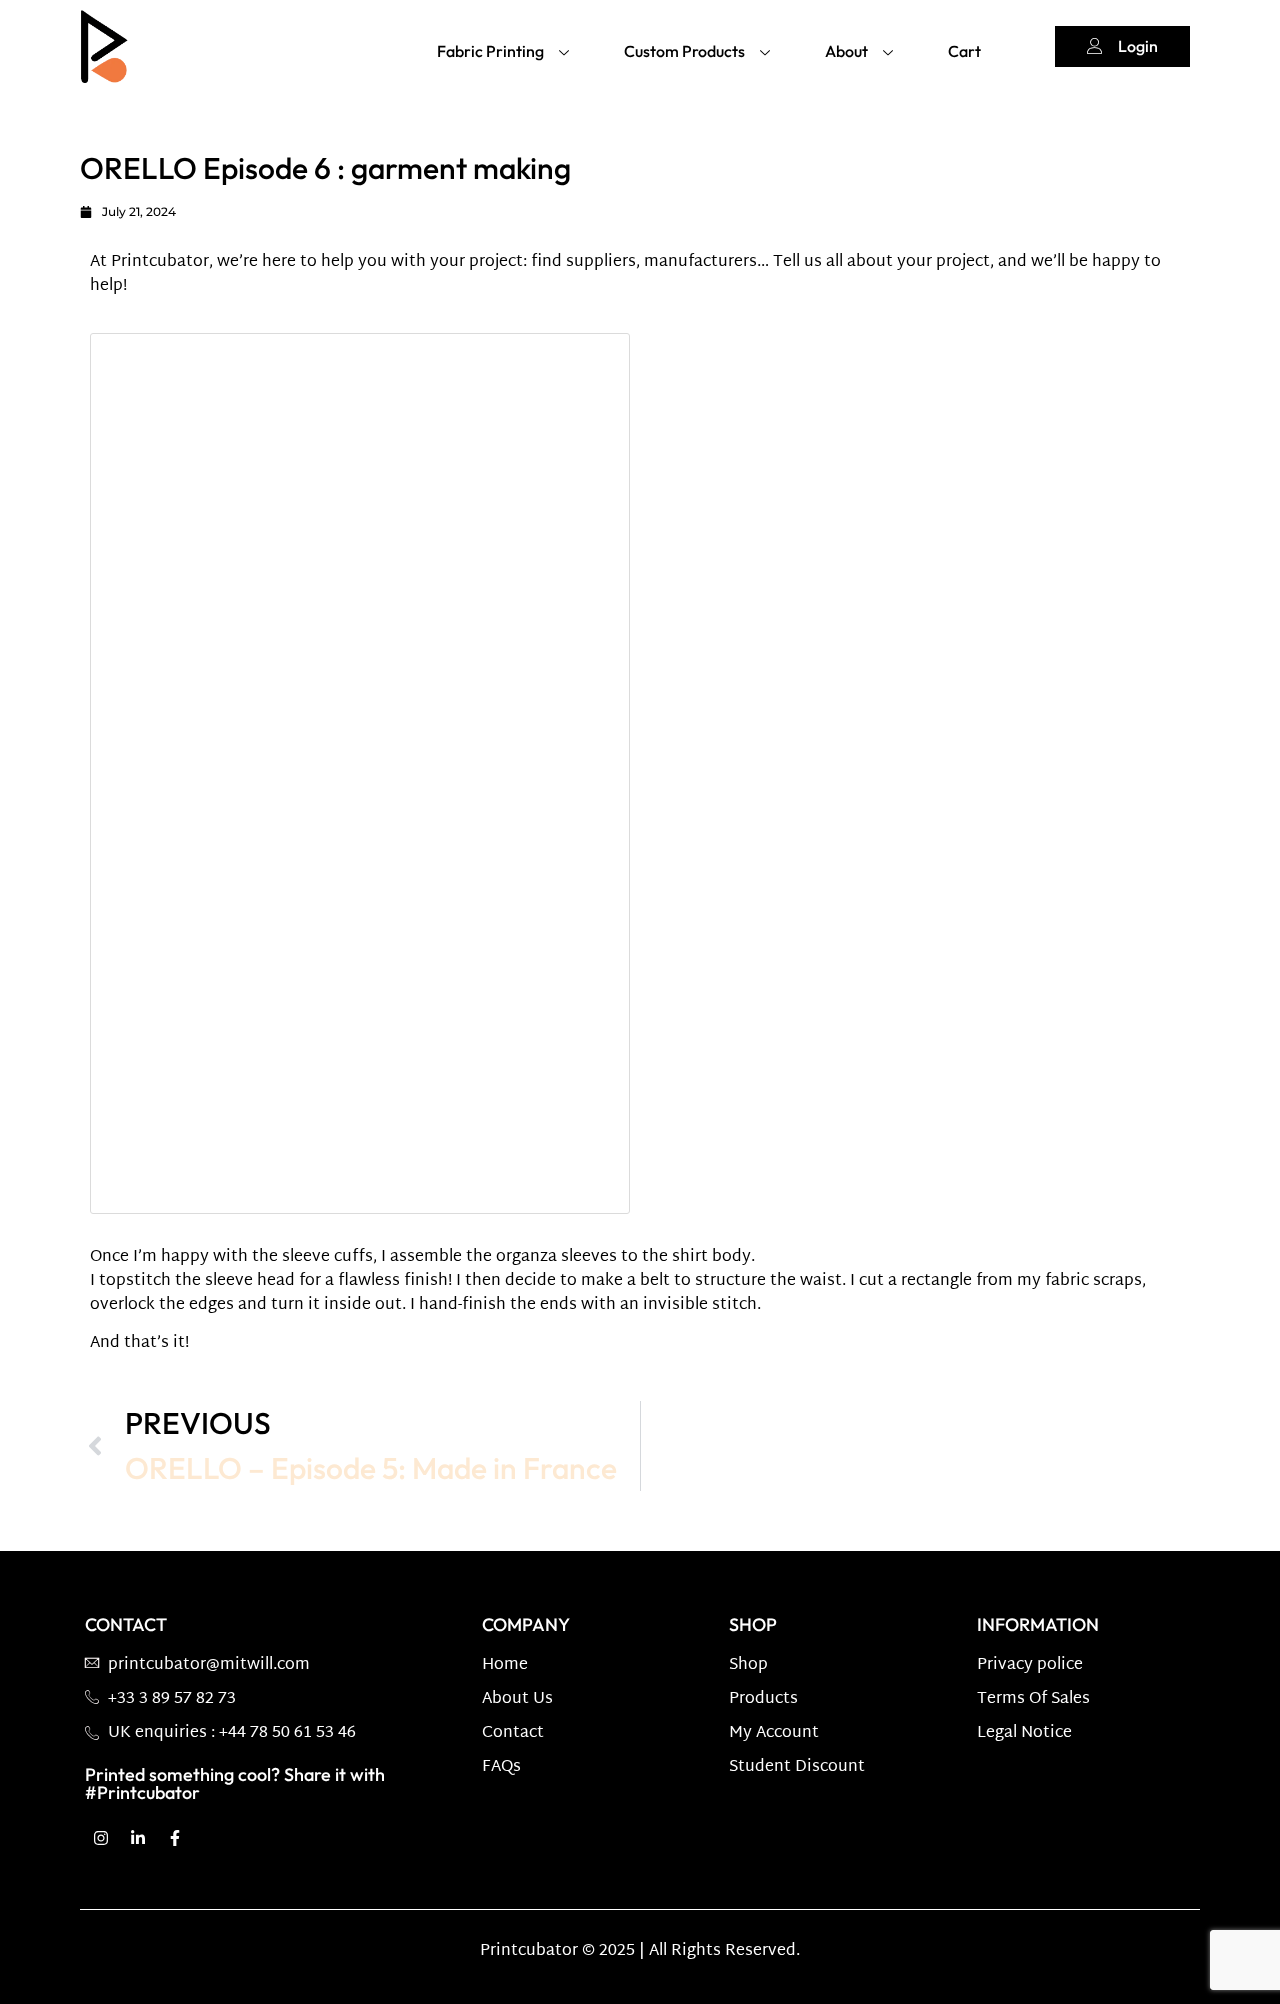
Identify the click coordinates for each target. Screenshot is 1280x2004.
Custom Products (684, 51)
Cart (964, 51)
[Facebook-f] (175, 1838)
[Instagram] (101, 1838)
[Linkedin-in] (138, 1838)
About (846, 51)
